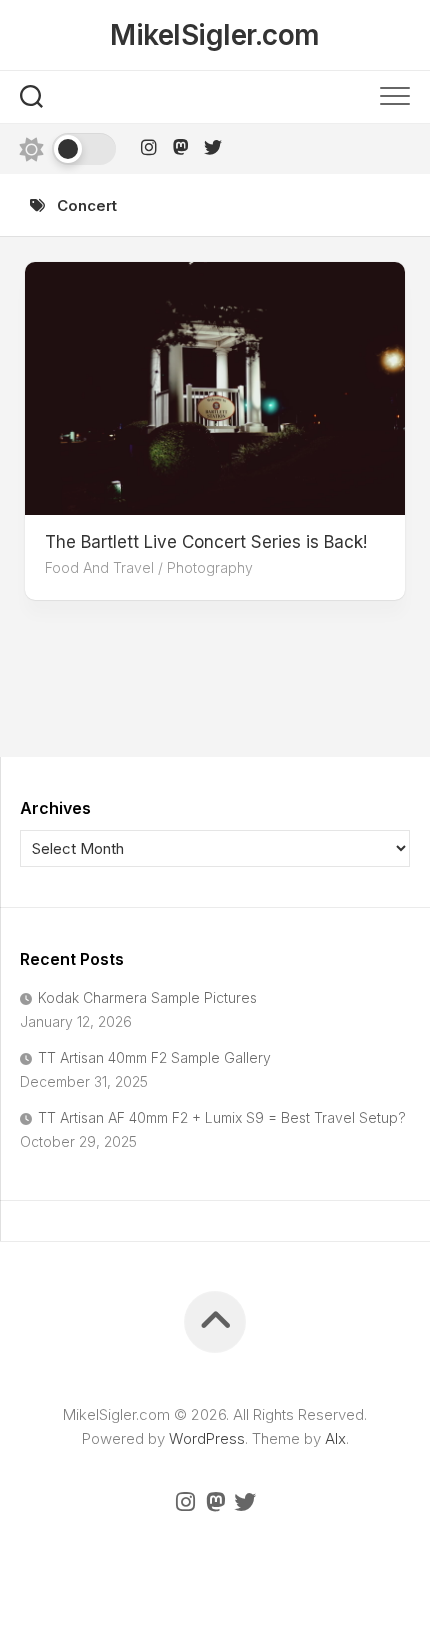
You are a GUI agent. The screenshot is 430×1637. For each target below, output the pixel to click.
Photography (210, 567)
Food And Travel (99, 567)
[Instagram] (149, 147)
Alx (335, 1438)
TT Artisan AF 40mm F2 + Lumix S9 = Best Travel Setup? (222, 1117)
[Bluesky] (213, 147)
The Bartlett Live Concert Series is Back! (206, 542)
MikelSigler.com (215, 35)
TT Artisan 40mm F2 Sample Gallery (154, 1057)
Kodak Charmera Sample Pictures (147, 997)
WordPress (207, 1438)
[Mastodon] (181, 147)
